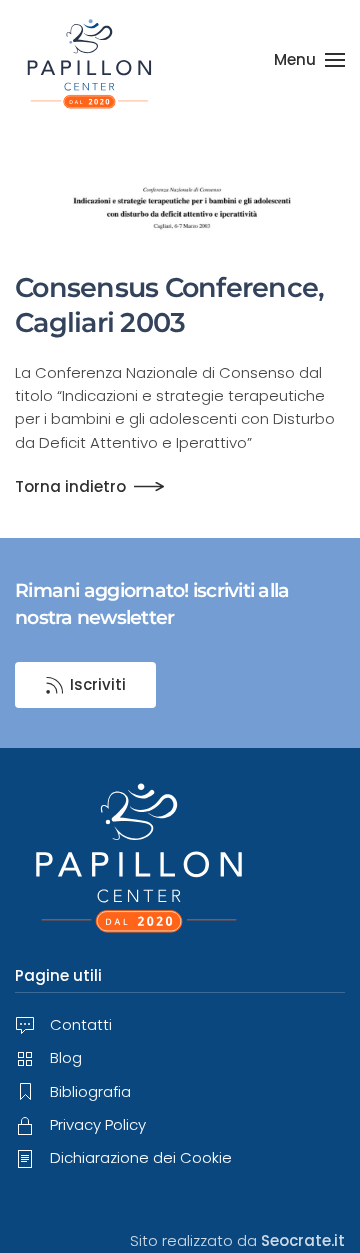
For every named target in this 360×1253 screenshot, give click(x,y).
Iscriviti (98, 684)
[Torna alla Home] (90, 60)
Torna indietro (70, 486)
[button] (309, 60)
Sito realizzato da (237, 1240)
